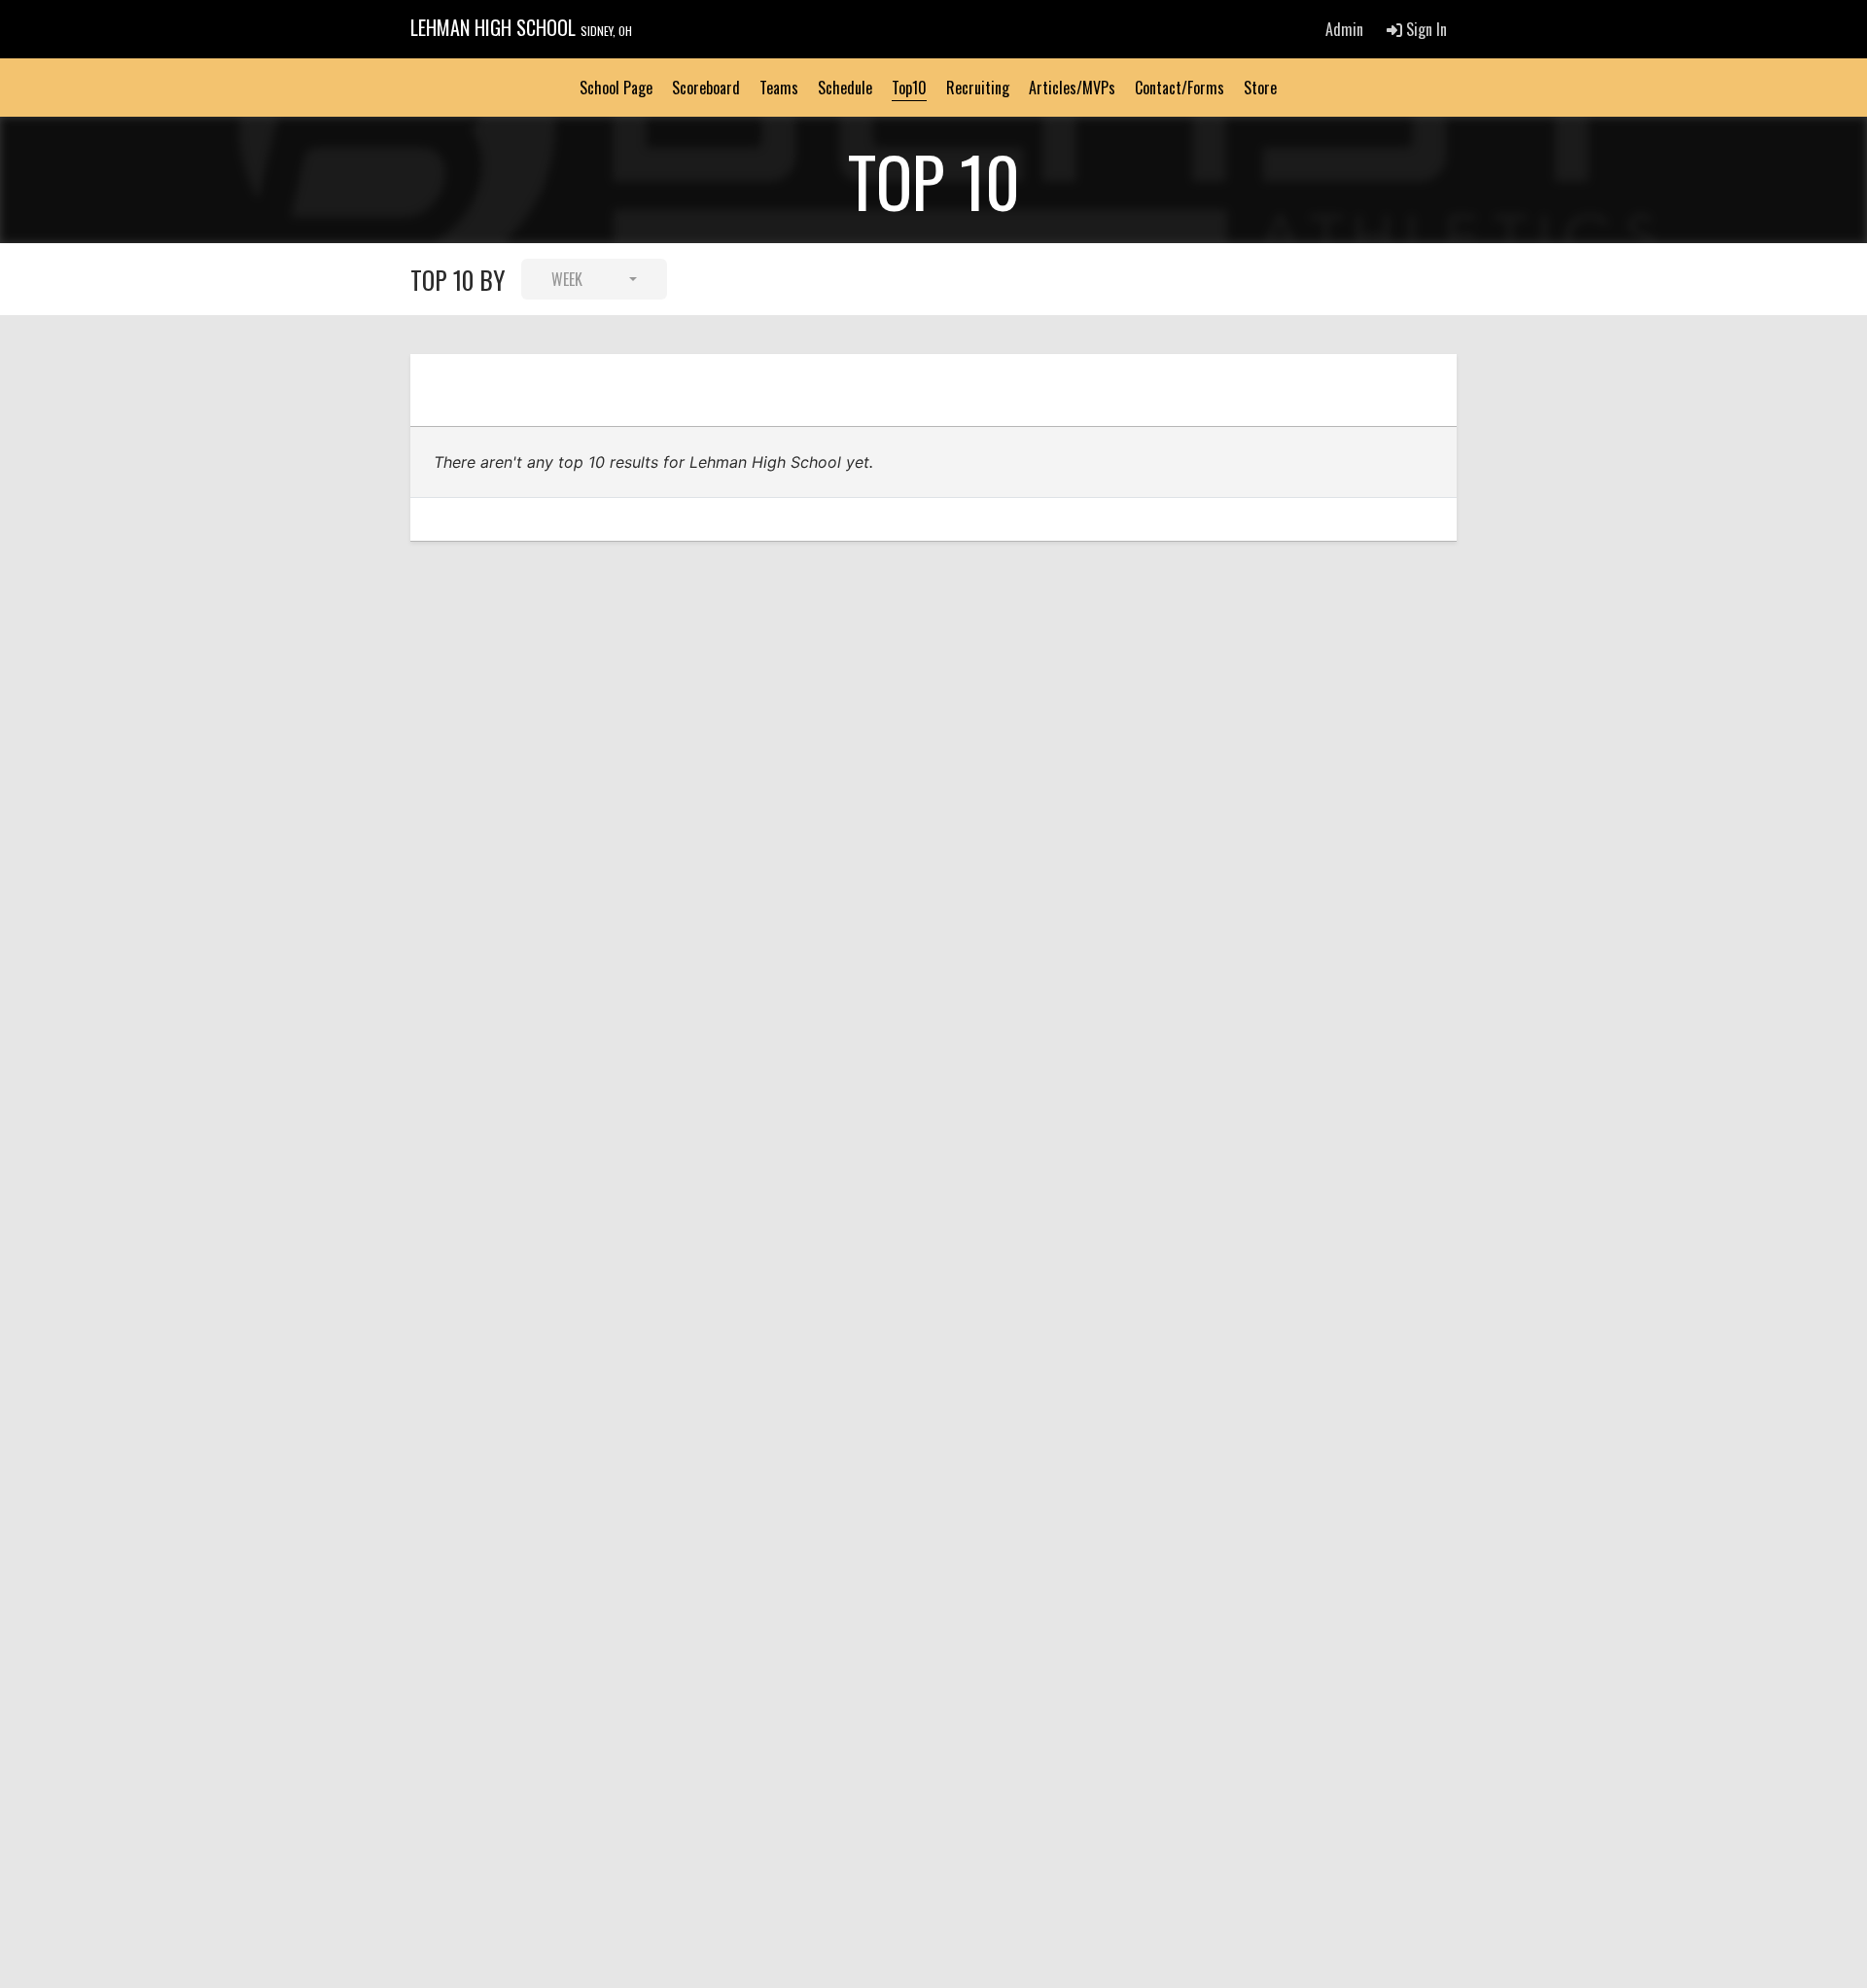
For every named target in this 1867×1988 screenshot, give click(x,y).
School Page (616, 88)
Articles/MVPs (1072, 88)
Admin (1344, 29)
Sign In (1425, 29)
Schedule (845, 88)
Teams (779, 88)
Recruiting (978, 88)
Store (1260, 88)
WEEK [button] (567, 279)
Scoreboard (706, 88)
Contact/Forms (1180, 88)
